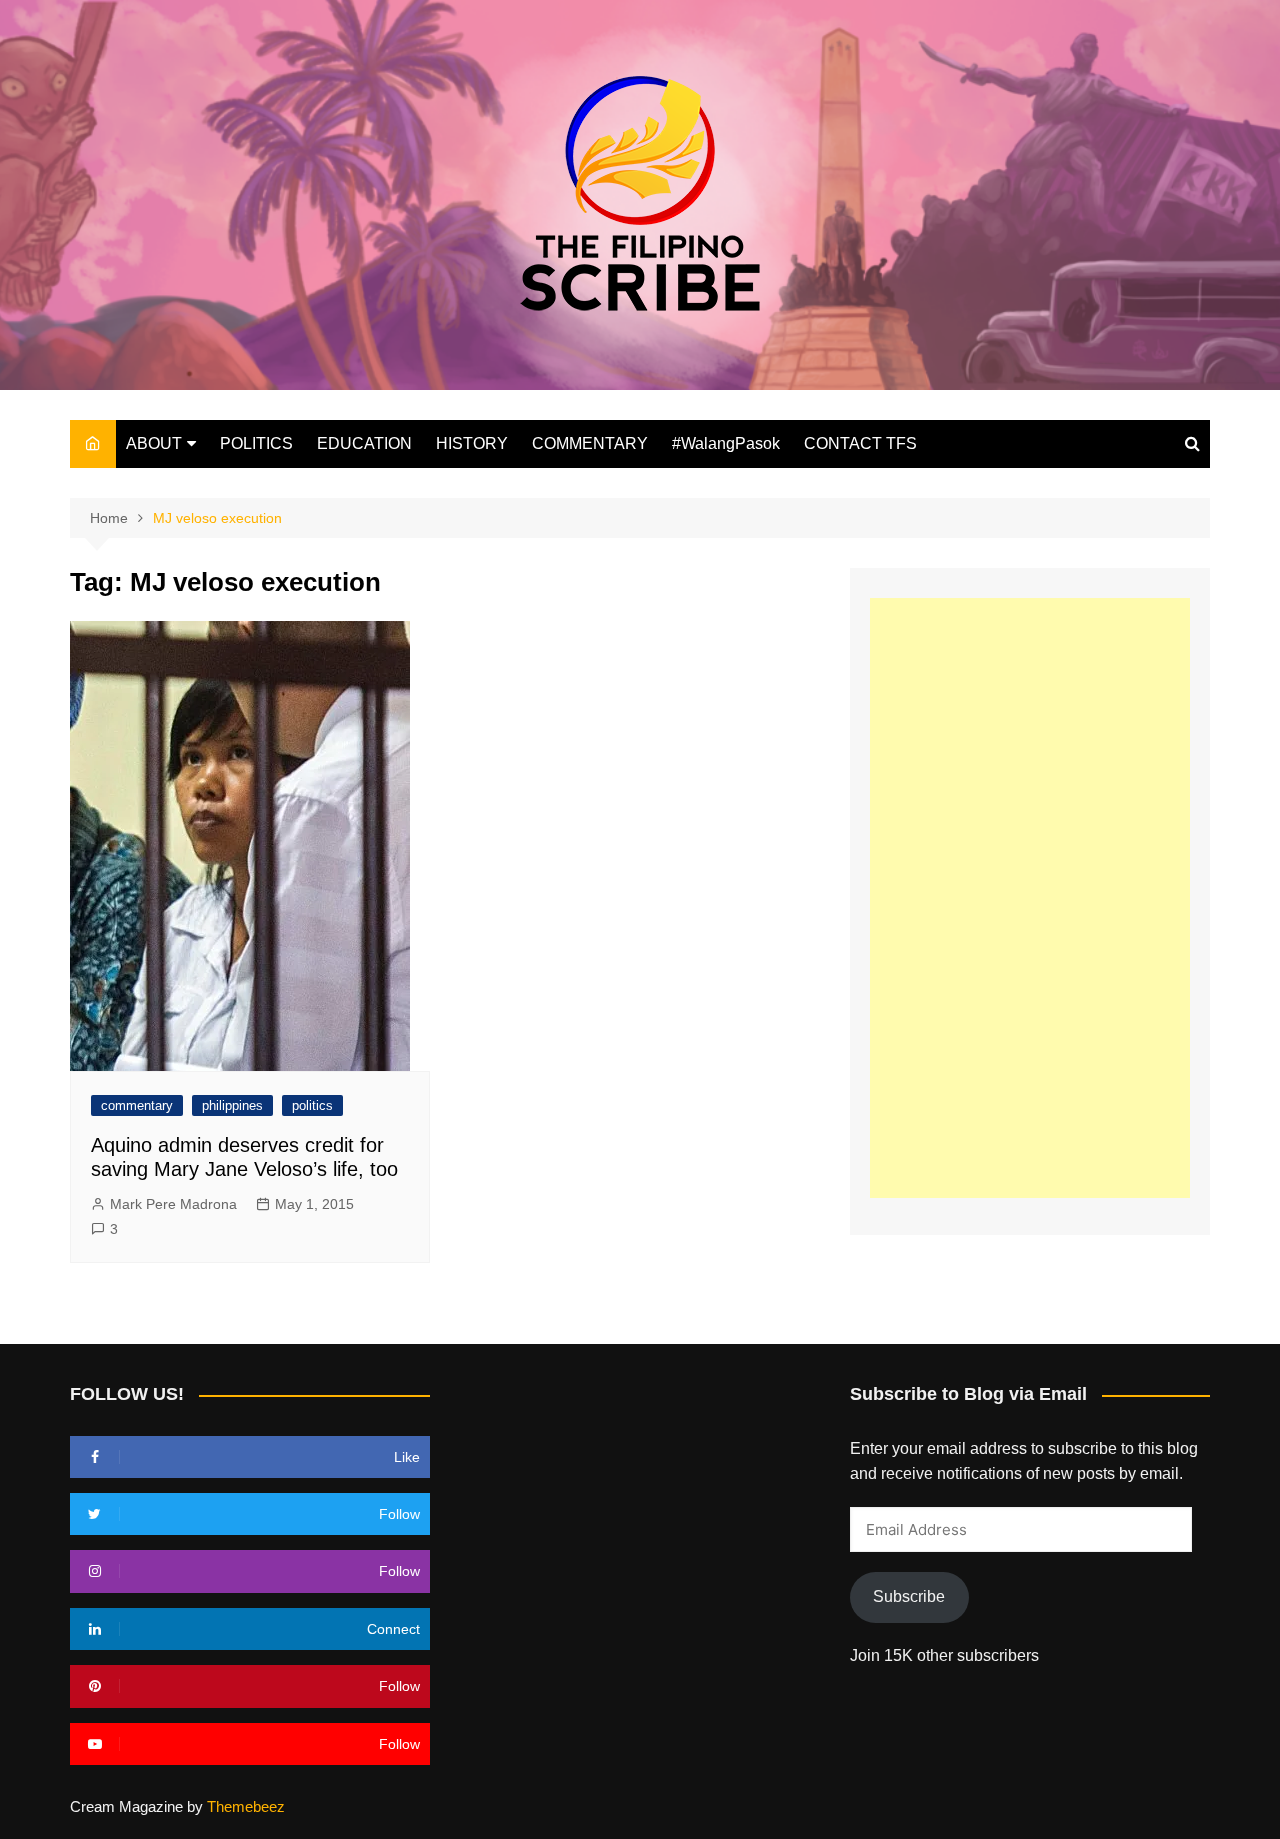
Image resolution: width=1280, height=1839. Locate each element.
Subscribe (909, 1596)
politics (312, 1105)
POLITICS (256, 443)
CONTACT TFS (860, 443)
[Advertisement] (1030, 898)
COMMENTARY (590, 443)
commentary (137, 1105)
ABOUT (154, 443)
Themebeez (246, 1806)
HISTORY (472, 443)
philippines (232, 1105)
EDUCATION (364, 443)
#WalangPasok (726, 443)
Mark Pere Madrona (173, 1204)
